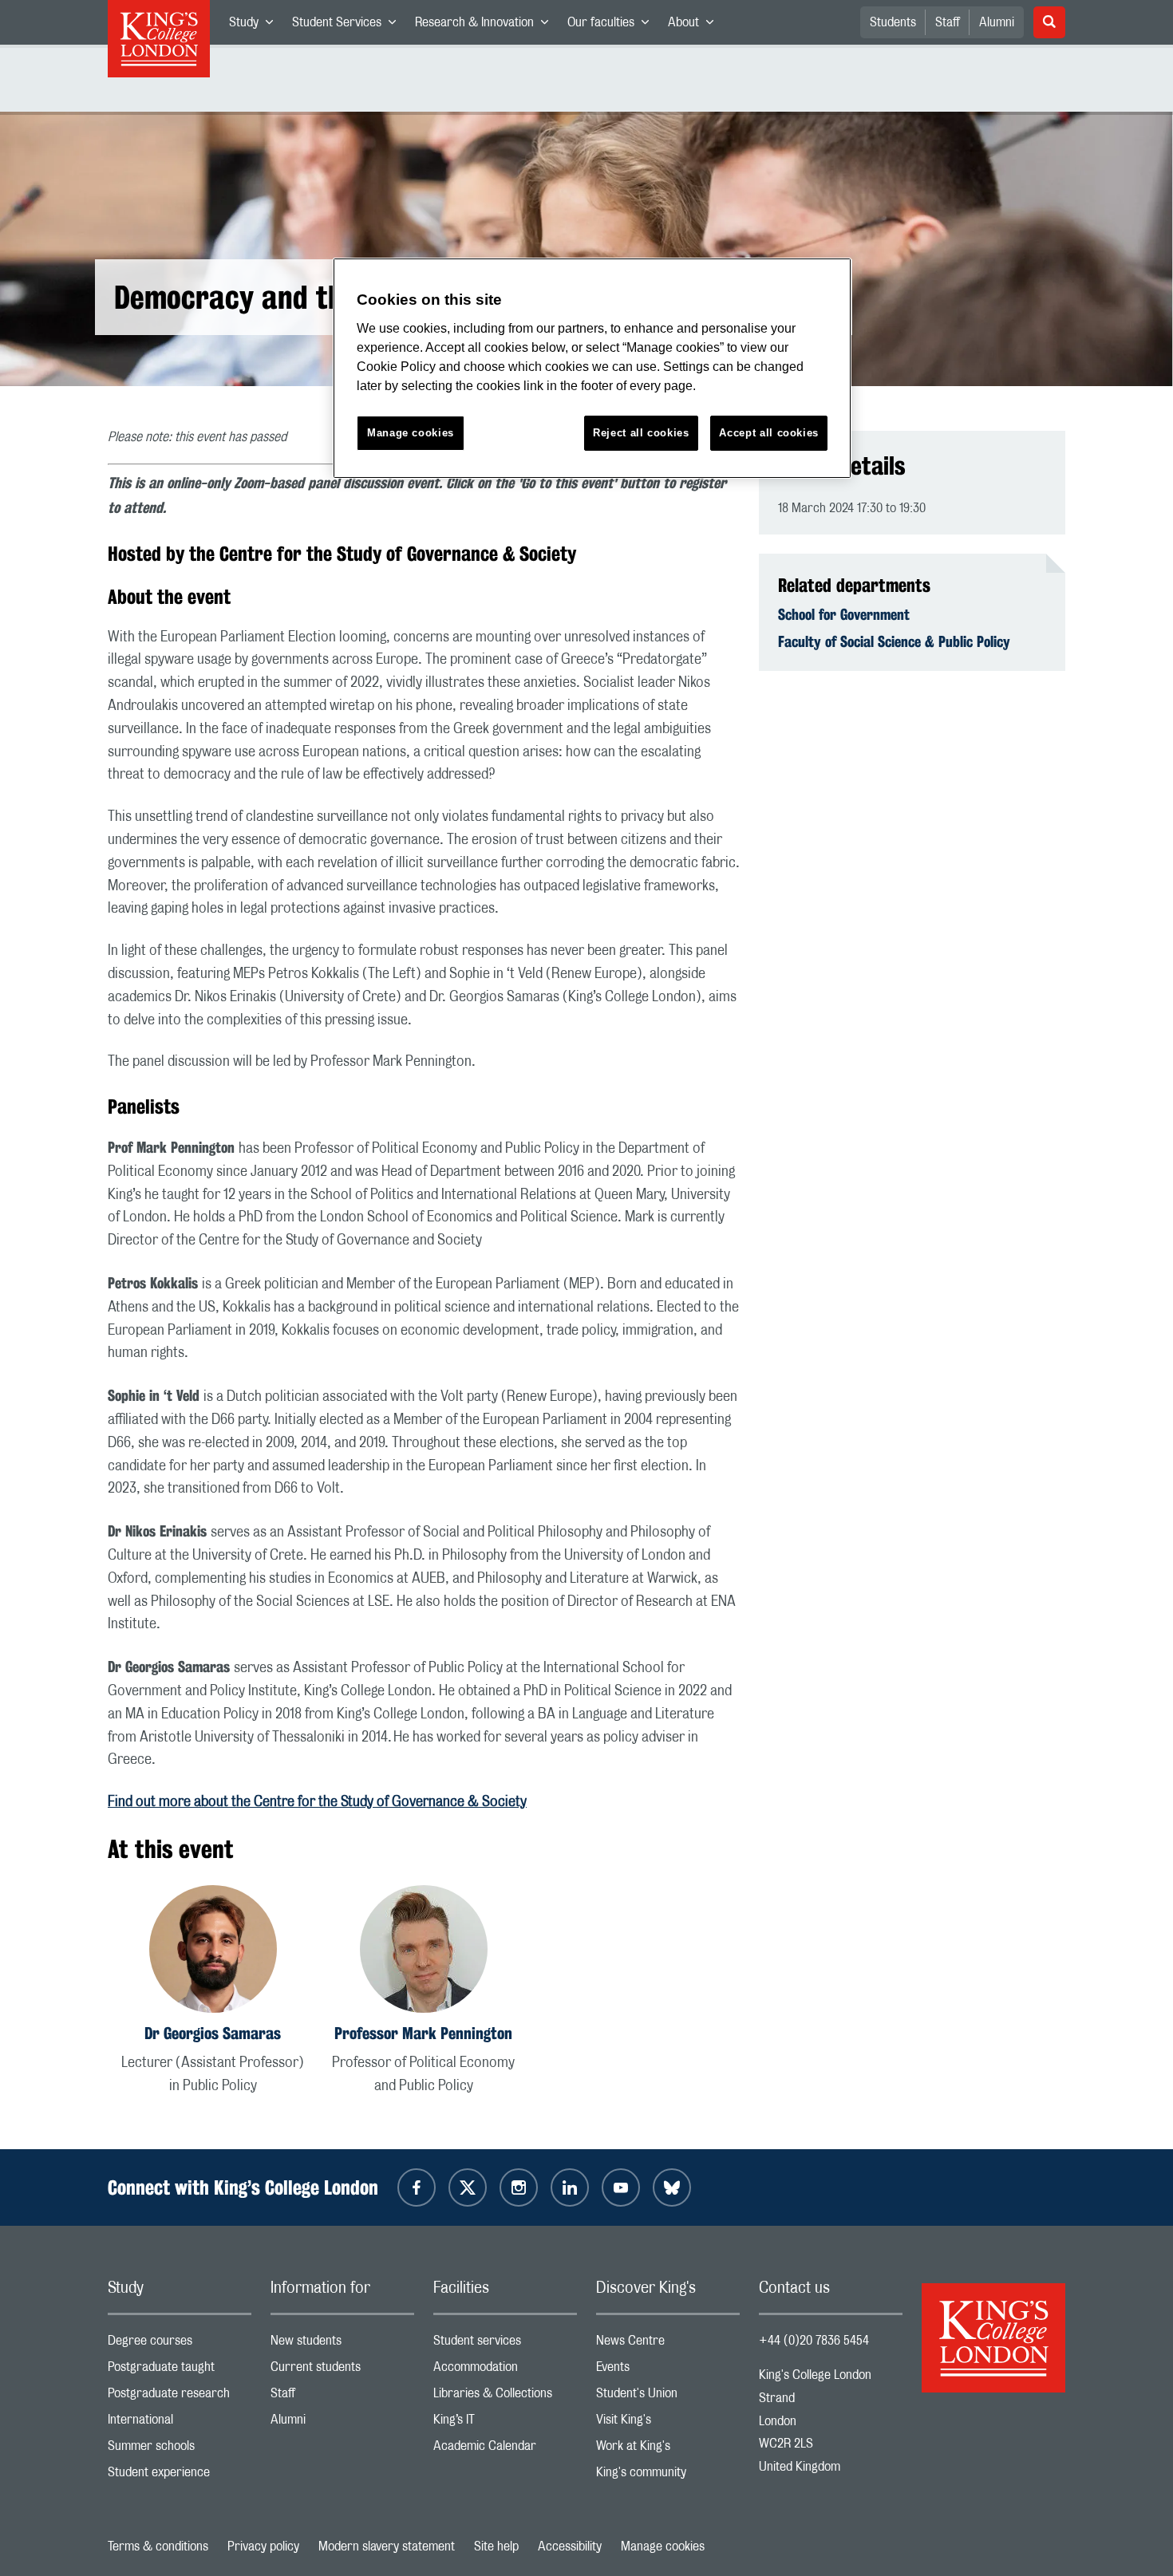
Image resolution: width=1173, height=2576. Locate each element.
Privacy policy (263, 2546)
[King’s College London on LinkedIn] (570, 2187)
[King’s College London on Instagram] (519, 2187)
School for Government (844, 614)
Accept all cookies (769, 433)
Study (256, 26)
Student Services (349, 26)
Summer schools (180, 2450)
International (180, 2423)
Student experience (180, 2476)
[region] (592, 368)
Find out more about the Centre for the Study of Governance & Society (317, 1802)
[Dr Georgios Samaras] (213, 1952)
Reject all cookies (641, 433)
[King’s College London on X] (468, 2187)
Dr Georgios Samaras (213, 2033)
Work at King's (668, 2450)
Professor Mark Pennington (423, 2033)
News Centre (668, 2344)
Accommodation (505, 2371)
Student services (505, 2344)
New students (342, 2344)
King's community (668, 2476)
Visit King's (668, 2423)
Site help (496, 2546)
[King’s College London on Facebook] (417, 2187)
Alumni (997, 22)
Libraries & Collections (505, 2397)
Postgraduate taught (180, 2371)
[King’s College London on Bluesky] (672, 2187)
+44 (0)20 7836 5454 (814, 2341)
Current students (342, 2371)
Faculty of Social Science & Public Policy (894, 641)
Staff (948, 22)
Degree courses (180, 2344)
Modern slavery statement (387, 2546)
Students (893, 22)
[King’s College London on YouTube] (621, 2187)
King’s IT (505, 2423)
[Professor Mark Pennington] (424, 1952)
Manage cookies (663, 2546)
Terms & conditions (158, 2546)
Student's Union (668, 2397)
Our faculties (613, 26)
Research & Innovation (486, 26)
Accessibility (570, 2546)
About (695, 26)
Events (668, 2371)
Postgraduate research (180, 2397)
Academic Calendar (505, 2450)
